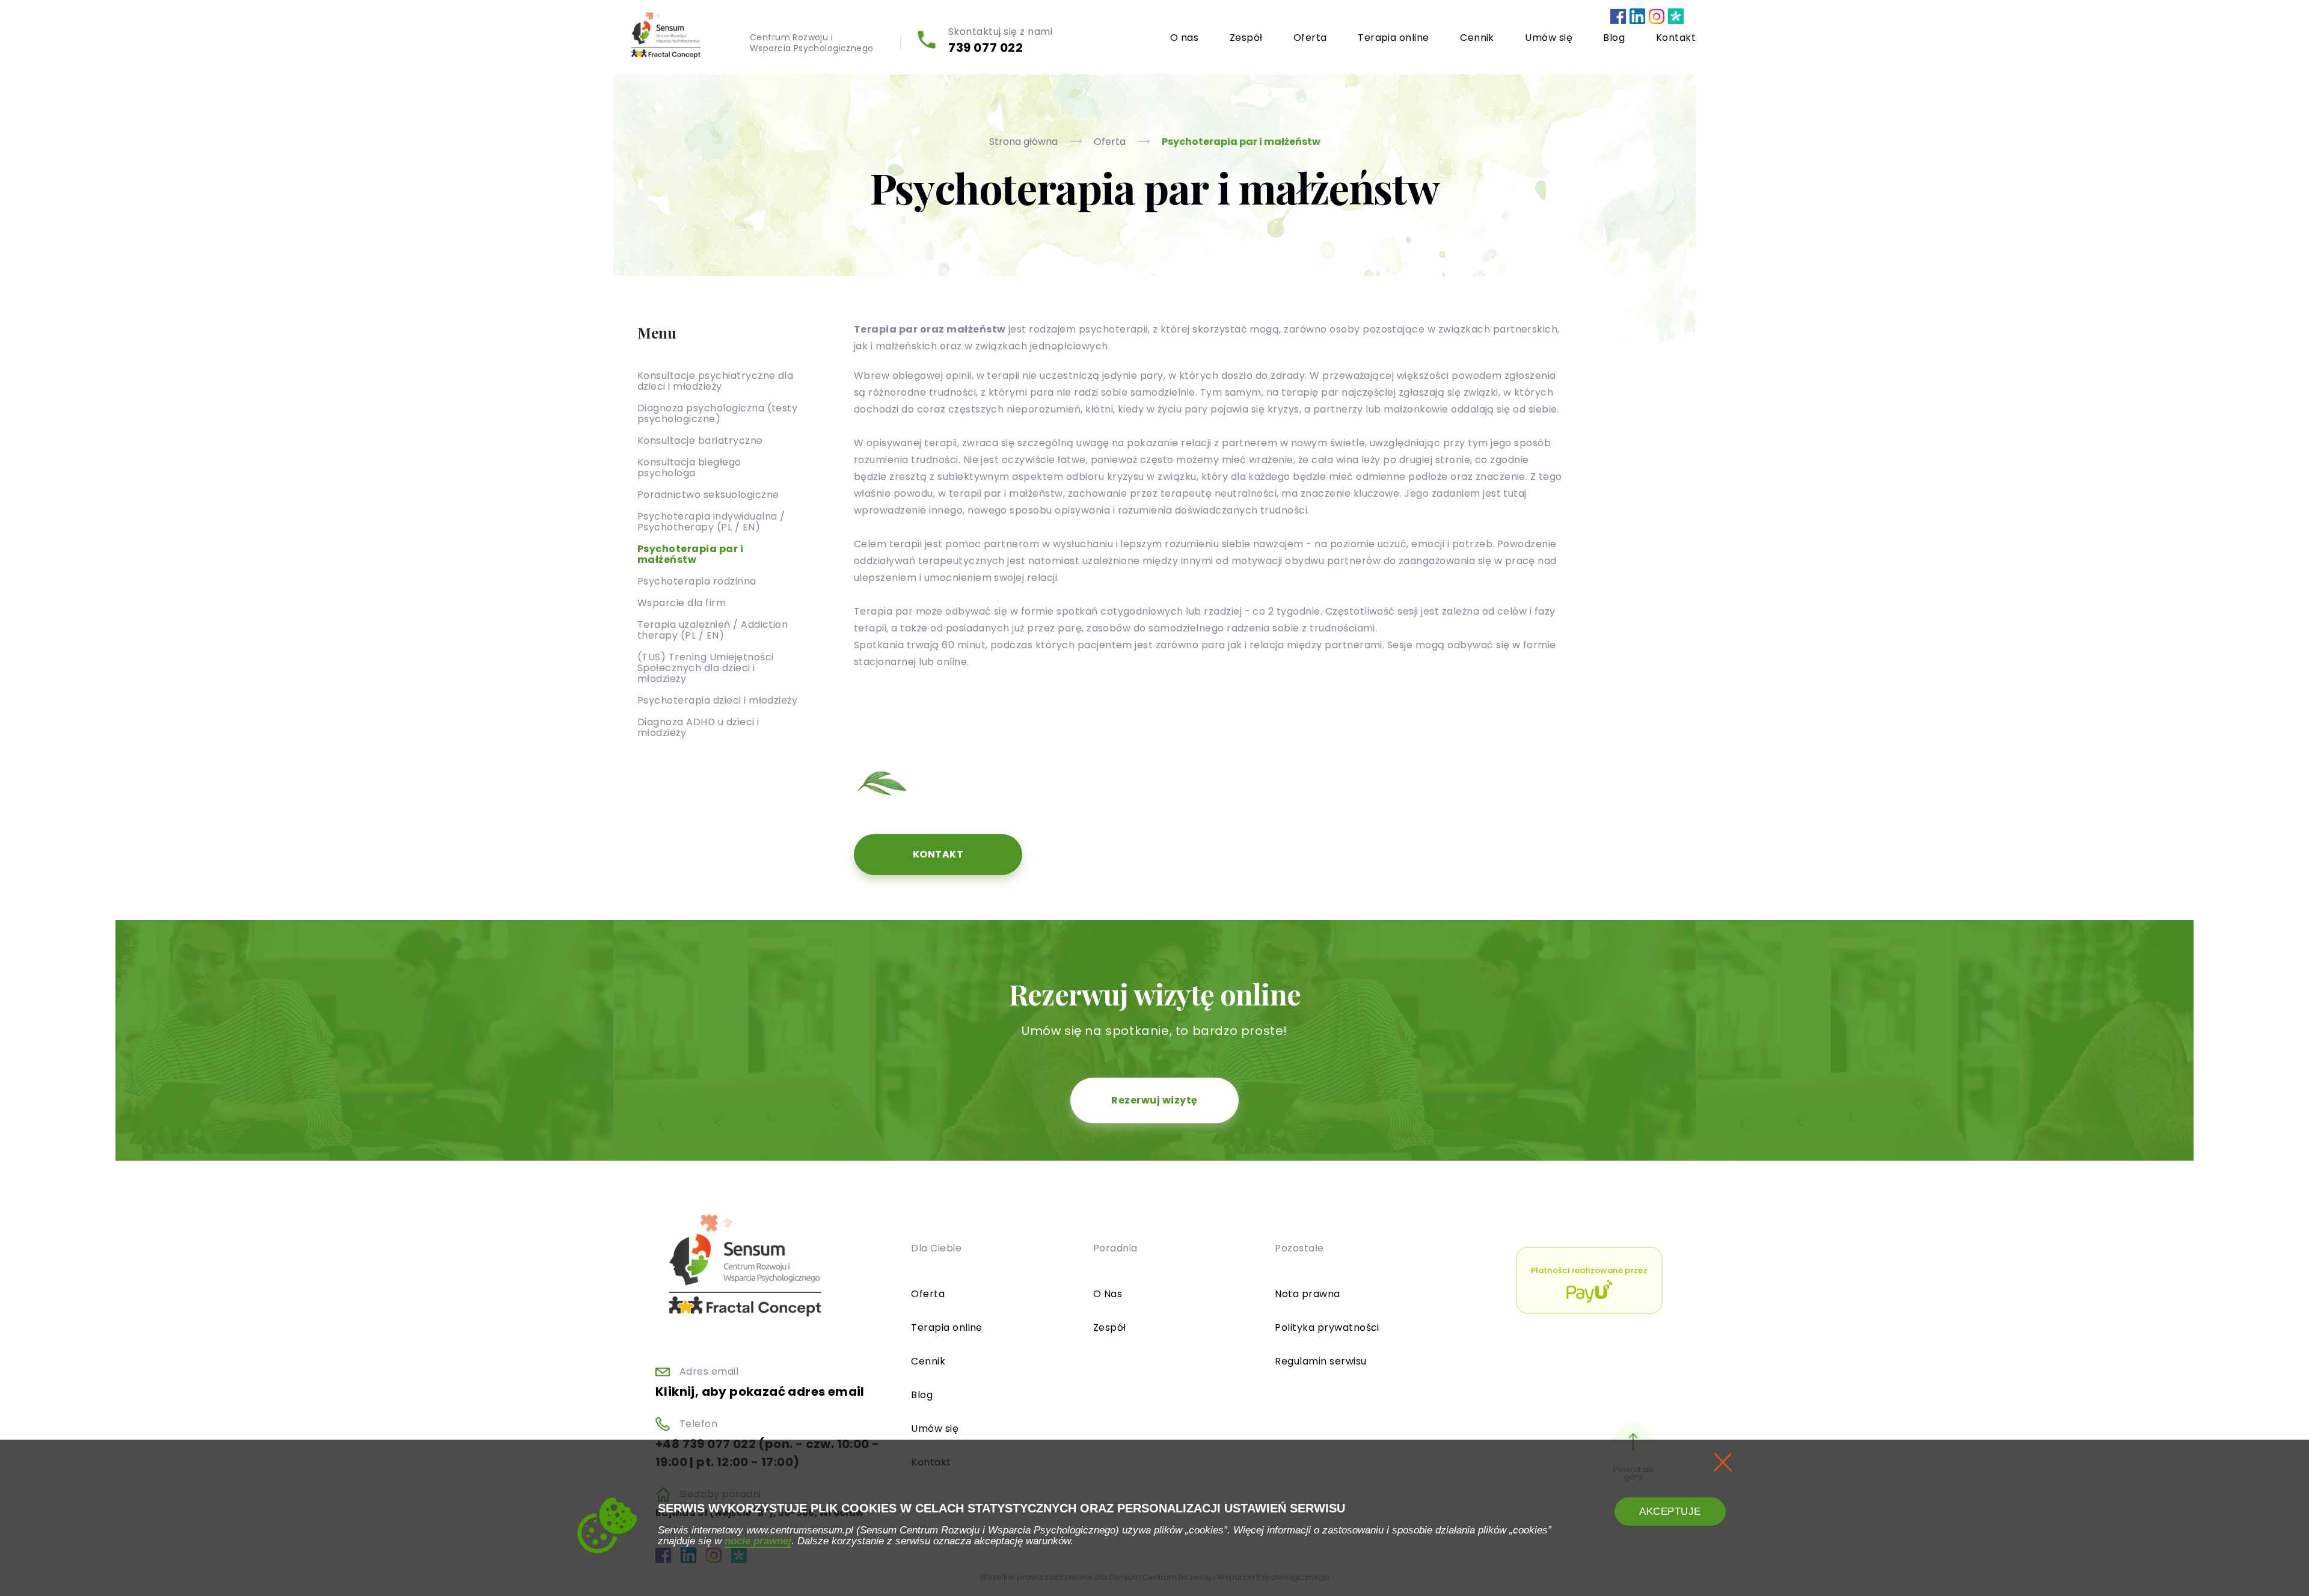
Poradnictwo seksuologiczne (708, 494)
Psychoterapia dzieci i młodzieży (717, 700)
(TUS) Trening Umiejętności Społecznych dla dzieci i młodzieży (705, 667)
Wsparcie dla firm (682, 602)
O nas (1184, 38)
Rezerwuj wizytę (1154, 1100)
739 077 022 (986, 48)
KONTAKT (938, 854)
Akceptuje (1670, 1512)
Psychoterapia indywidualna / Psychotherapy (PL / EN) (711, 521)
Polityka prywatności (1327, 1327)
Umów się (1549, 38)
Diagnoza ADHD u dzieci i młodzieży (698, 727)
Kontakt (1676, 38)
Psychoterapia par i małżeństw (1241, 142)
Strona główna (1025, 142)
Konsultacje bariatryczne (700, 440)
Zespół (1246, 38)
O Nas (1108, 1294)
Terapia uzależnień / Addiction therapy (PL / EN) (713, 629)
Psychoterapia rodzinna (697, 581)
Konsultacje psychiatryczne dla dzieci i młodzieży (715, 380)
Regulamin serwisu (1320, 1361)
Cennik (1477, 38)
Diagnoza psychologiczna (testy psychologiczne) (717, 413)
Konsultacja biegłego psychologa (689, 467)
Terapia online (1394, 38)
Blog (1614, 38)
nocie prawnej (758, 1541)
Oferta (1310, 38)
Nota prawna (1307, 1294)
